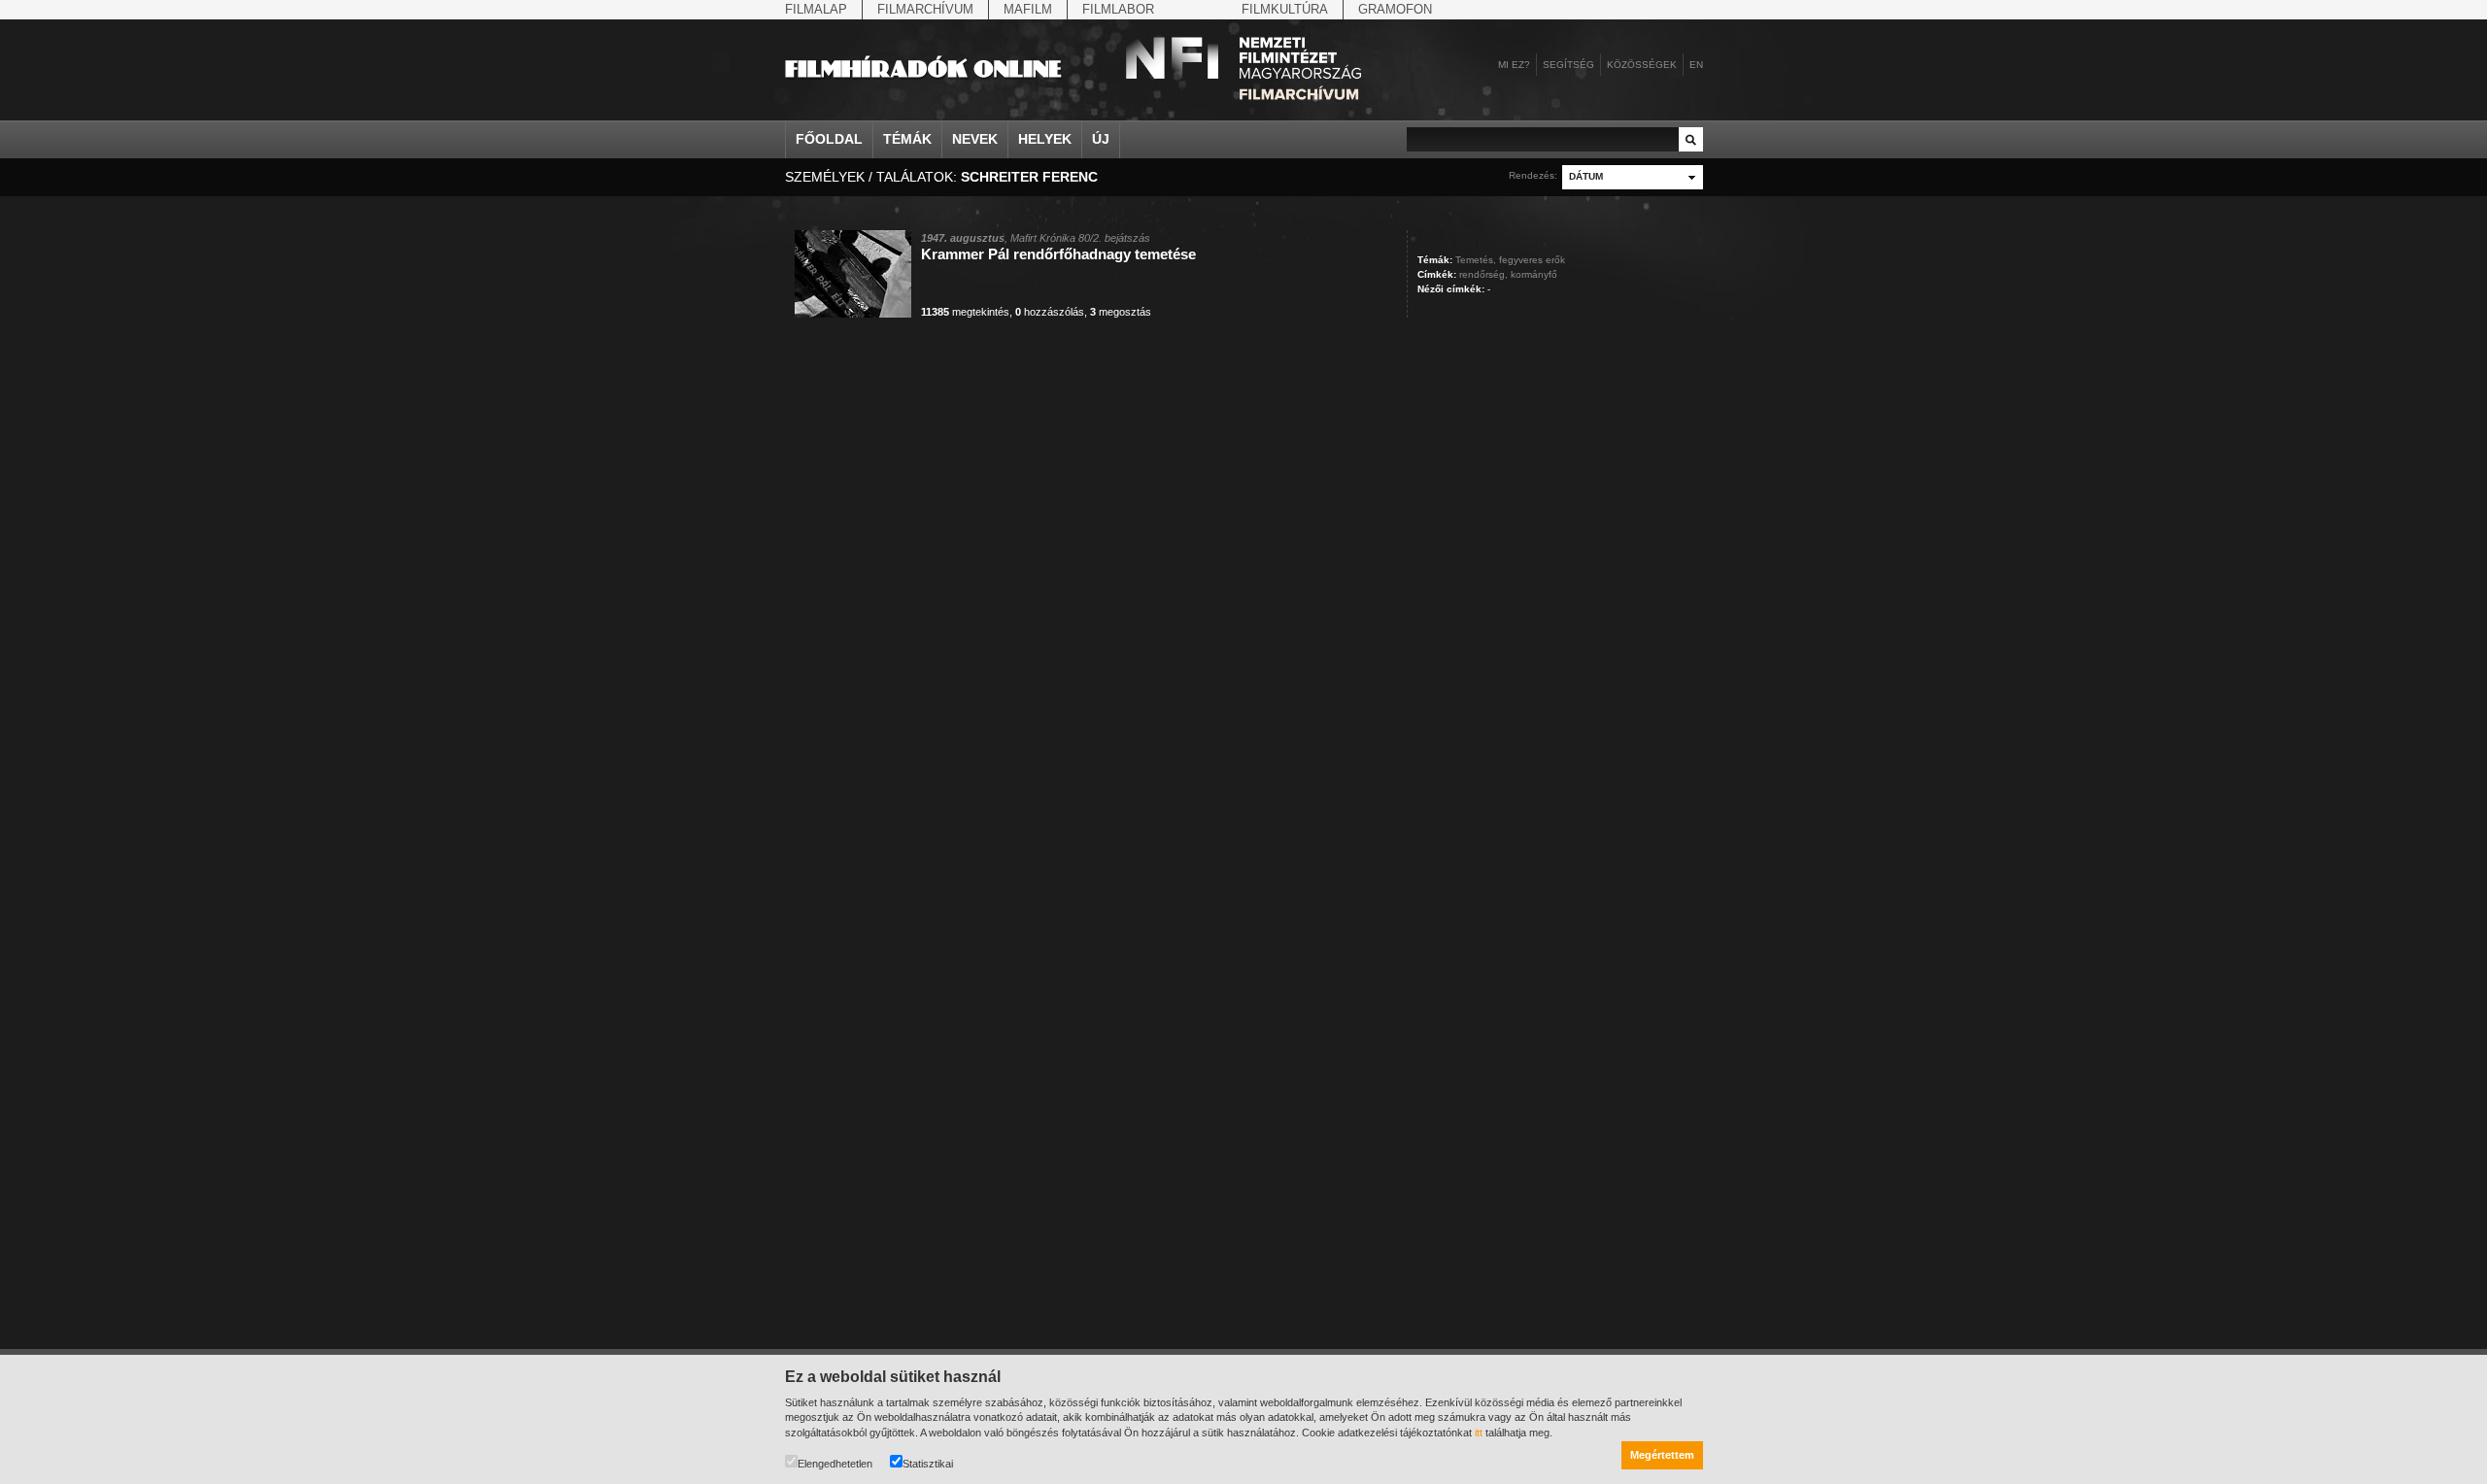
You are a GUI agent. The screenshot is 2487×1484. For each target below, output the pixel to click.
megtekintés (965, 312)
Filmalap (816, 9)
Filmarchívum (925, 9)
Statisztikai (928, 1464)
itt (1479, 1433)
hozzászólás (1050, 312)
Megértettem (1662, 1455)
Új (1101, 139)
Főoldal (829, 139)
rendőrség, (1483, 274)
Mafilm (1028, 9)
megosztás (1121, 312)
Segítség (1568, 65)
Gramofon (1395, 9)
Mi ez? (1514, 65)
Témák (907, 139)
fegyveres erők (1532, 260)
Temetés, (1476, 260)
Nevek (975, 139)
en (1696, 65)
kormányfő (1534, 274)
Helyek (1045, 139)
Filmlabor (1118, 9)
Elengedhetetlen (835, 1464)
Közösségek (1642, 65)
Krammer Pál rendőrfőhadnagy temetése (1058, 254)
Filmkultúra (1285, 9)
